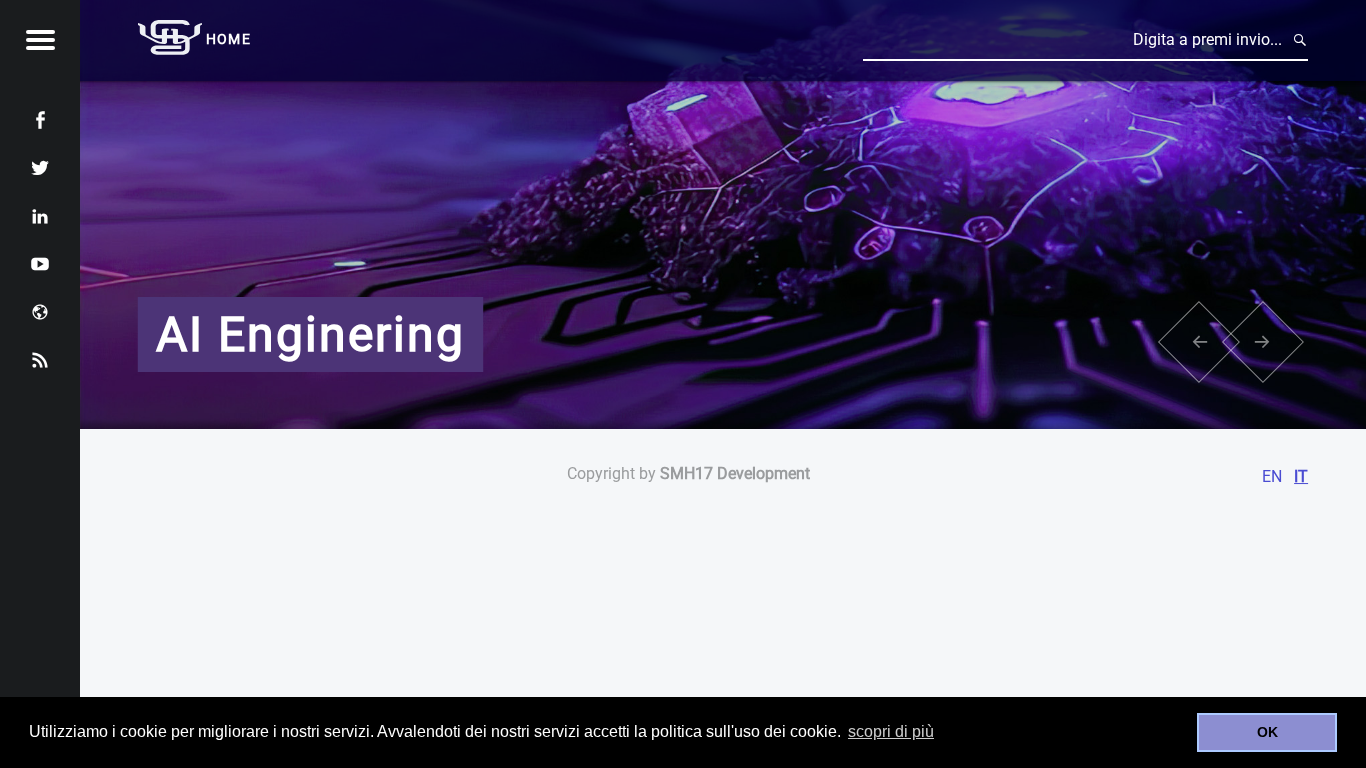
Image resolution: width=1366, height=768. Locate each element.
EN (1272, 476)
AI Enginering (310, 334)
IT (1301, 476)
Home (228, 39)
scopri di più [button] (891, 731)
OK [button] (1267, 732)
